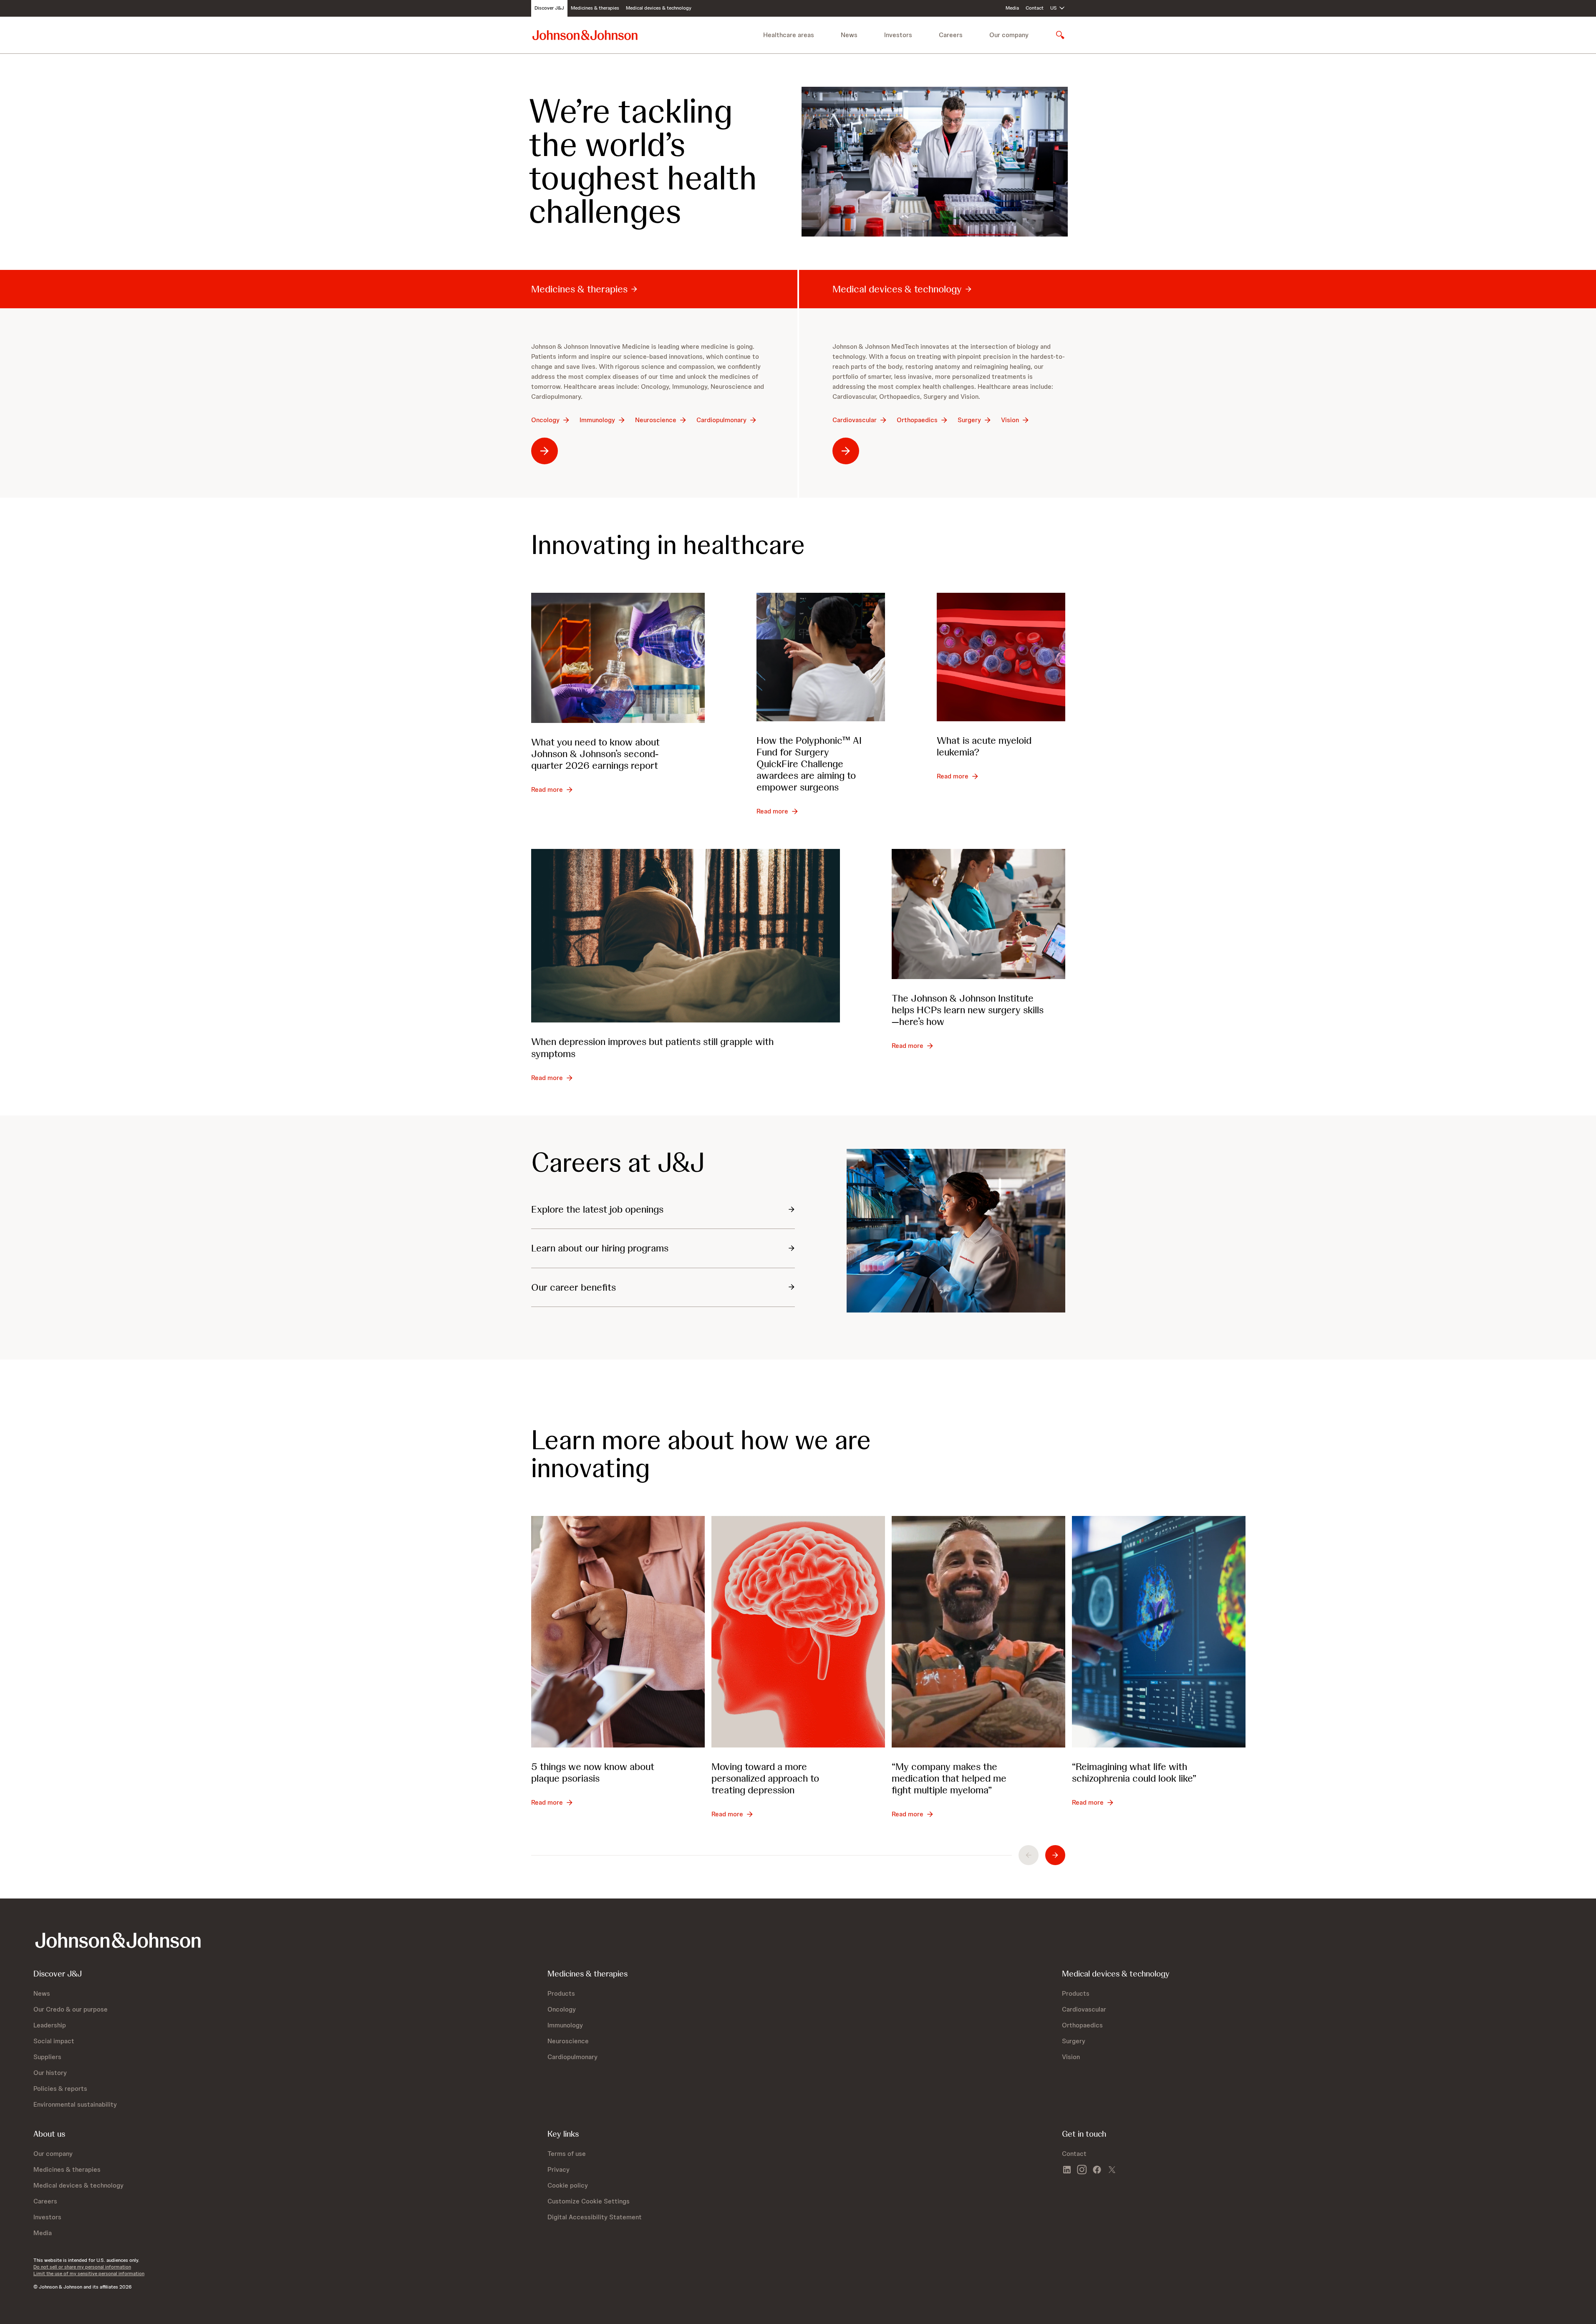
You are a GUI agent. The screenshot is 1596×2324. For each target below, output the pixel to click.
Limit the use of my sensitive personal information (89, 2274)
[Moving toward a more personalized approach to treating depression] (798, 1632)
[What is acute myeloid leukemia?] (1001, 657)
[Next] (1055, 1855)
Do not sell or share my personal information (82, 2267)
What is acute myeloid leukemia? (984, 746)
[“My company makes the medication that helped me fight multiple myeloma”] (978, 1632)
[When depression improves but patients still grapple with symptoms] (686, 936)
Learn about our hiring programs (600, 1248)
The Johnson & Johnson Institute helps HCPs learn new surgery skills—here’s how (968, 1010)
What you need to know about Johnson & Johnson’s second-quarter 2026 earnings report (595, 754)
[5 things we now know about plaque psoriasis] (618, 1632)
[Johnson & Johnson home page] (585, 35)
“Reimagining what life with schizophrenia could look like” (1134, 1772)
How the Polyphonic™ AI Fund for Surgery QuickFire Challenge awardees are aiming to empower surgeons (809, 764)
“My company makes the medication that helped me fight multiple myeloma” (949, 1778)
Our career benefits (574, 1287)
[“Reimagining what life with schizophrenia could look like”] (1159, 1632)
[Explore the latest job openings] (956, 1231)
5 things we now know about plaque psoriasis (593, 1772)
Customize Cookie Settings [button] (589, 2201)
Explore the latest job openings (597, 1209)
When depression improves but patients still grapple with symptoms (652, 1047)
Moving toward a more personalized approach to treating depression (765, 1778)
